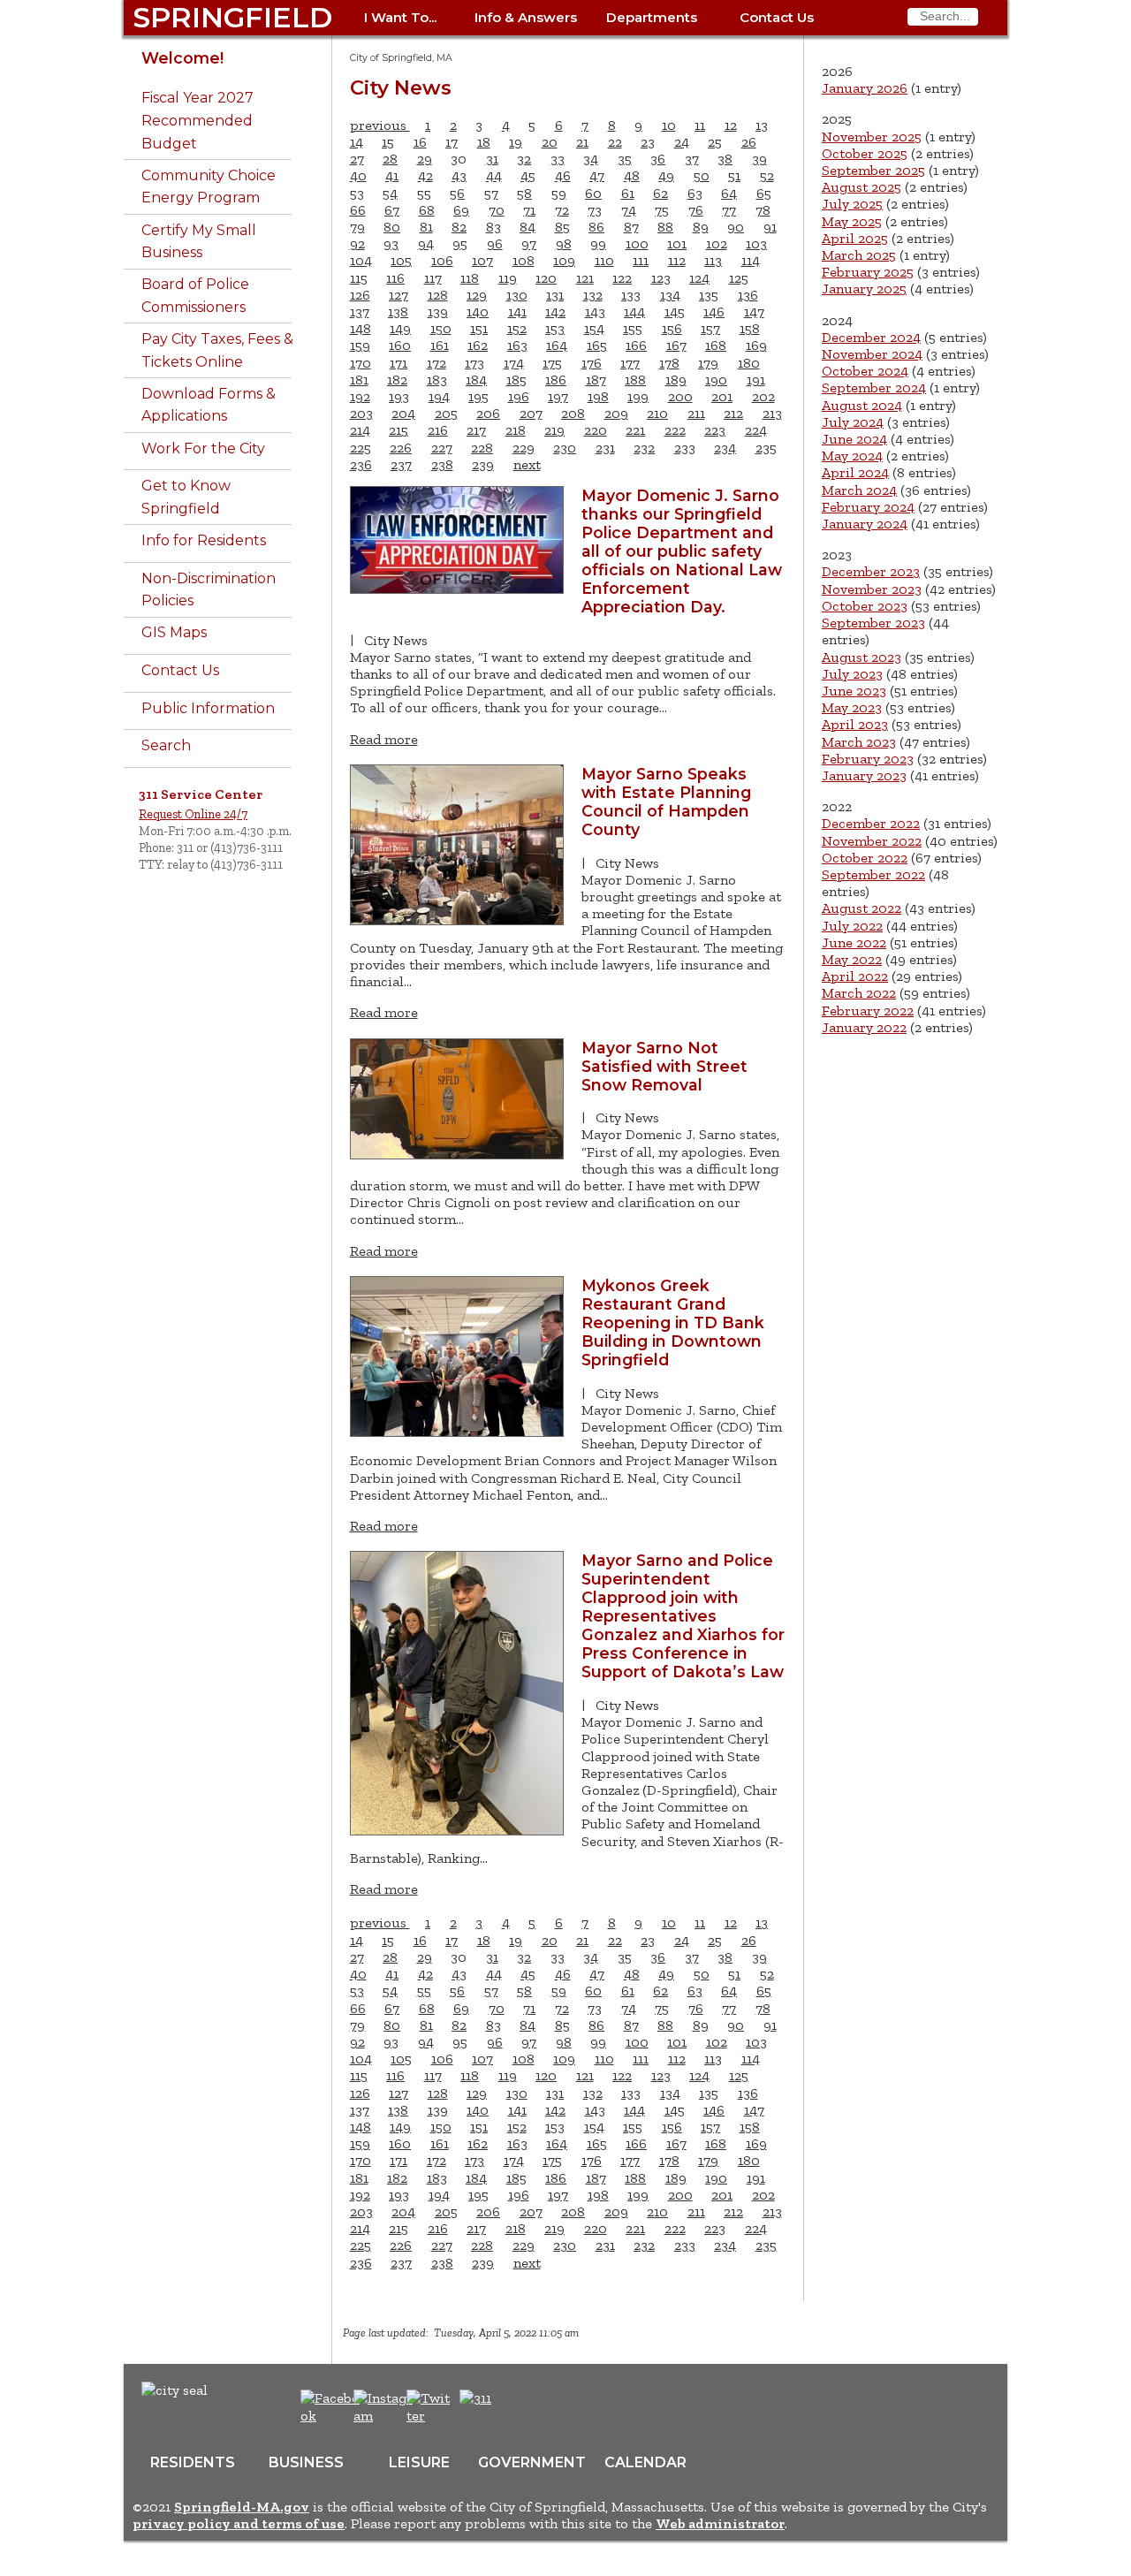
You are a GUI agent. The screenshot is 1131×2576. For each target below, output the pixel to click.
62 (660, 193)
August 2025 (862, 187)
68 (427, 210)
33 (558, 159)
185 (516, 380)
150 (441, 328)
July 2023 (852, 674)
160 (400, 345)
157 (710, 328)
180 (749, 363)
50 (702, 175)
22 (615, 142)
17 (452, 142)
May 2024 (852, 456)
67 (392, 210)
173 (474, 363)
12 (731, 125)
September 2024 (874, 388)
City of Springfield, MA (401, 58)
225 (361, 448)
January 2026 (865, 88)
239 (483, 464)
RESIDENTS (193, 2462)
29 (425, 159)
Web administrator (720, 2523)
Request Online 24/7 (193, 814)
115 (359, 278)
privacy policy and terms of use (239, 2523)
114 (751, 260)
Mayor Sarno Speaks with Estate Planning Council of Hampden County (666, 802)
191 (756, 380)
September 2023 (873, 623)
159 (360, 345)
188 (635, 380)
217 (476, 430)
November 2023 (872, 589)
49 (666, 175)
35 (625, 159)
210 (657, 413)
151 (479, 328)
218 (516, 430)
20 (550, 142)
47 (597, 175)
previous (380, 125)
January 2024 (865, 524)
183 (437, 380)
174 (514, 363)
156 (672, 328)
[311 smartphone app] (475, 2398)
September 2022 (873, 874)
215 (399, 430)
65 (764, 193)
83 (493, 227)
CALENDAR (645, 2462)
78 (763, 210)
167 (676, 345)
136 (748, 295)
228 (482, 448)
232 (644, 448)
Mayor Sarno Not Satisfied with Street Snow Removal (664, 1066)
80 (392, 227)
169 (756, 345)
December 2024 (871, 337)
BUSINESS (306, 2462)
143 (595, 312)
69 (461, 210)
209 (616, 413)
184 (476, 380)
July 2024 (853, 422)
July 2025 (852, 204)
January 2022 (864, 1027)
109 (564, 260)
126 (360, 295)
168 (716, 345)
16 (420, 142)
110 (604, 260)
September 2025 (873, 170)
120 (546, 278)
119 (508, 278)
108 (524, 260)
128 (438, 295)
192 (360, 396)
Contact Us (777, 17)
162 (478, 345)
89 (701, 227)
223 (715, 430)
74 (629, 210)
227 (442, 448)
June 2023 (854, 691)
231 (605, 448)
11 (700, 125)
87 (631, 227)
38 (725, 159)
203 (361, 413)
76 (696, 210)
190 (716, 380)
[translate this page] (530, 2407)
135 (709, 295)
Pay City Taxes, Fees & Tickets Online (217, 350)
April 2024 (855, 472)
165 (597, 345)
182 (397, 380)
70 (497, 210)
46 (563, 175)
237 (401, 464)
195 (478, 396)
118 (470, 278)
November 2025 (872, 137)
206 (488, 413)
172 (436, 363)
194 (439, 396)
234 (725, 448)
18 (484, 142)
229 (524, 448)
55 (424, 193)
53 (357, 193)
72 (562, 210)
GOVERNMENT (532, 2462)
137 (360, 312)
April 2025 (855, 238)
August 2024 (862, 405)
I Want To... (400, 17)
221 (635, 430)
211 (696, 413)
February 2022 (868, 1011)
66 (358, 210)
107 (482, 260)
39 (759, 159)
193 (399, 396)
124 (699, 278)
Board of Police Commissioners (195, 296)
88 (665, 227)
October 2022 (865, 858)
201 (722, 396)
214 (360, 430)
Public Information (208, 708)
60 (593, 193)
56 (457, 193)
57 (491, 193)
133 (631, 295)
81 (426, 227)
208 (573, 413)
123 (661, 278)
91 (770, 227)
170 (361, 363)
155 (633, 328)
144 (634, 312)
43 (459, 175)
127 (399, 295)
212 (733, 413)
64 (729, 193)
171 (399, 363)
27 (357, 159)
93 (391, 243)
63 (695, 193)
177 (630, 363)
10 (669, 125)
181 (359, 380)
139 (438, 312)
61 (628, 193)
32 (524, 159)
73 (595, 210)
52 (767, 175)
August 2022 (862, 908)
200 (680, 396)
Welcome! (182, 58)
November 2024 (872, 354)
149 (400, 328)
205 (446, 413)
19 (516, 142)
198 (598, 396)
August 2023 (862, 657)
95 (460, 243)
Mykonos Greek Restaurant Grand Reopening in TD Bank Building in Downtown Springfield (673, 1322)
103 (756, 243)
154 (594, 328)
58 (524, 193)
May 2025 (852, 221)
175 (552, 363)
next (527, 464)
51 (734, 175)
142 (555, 312)
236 (361, 464)
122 (622, 278)
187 (596, 380)
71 (529, 210)
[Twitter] (430, 2416)
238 (442, 464)
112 (677, 260)
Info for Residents (204, 540)
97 (529, 243)
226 (401, 448)
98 (564, 243)
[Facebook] (331, 2416)
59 (559, 193)
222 (675, 430)
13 (762, 125)
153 (555, 328)
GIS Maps (174, 632)
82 (459, 227)
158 (750, 328)
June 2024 (854, 439)
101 (677, 243)
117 (433, 278)
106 (442, 260)
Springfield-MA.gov (242, 2507)
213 (772, 413)
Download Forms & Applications (209, 405)
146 (714, 312)
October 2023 (865, 606)
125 (739, 278)
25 (715, 142)
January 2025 (864, 289)
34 (591, 159)
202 (763, 396)
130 (517, 295)
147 (754, 312)
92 (357, 243)
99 (598, 243)
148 (361, 328)
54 (390, 193)
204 (403, 413)
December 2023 (871, 571)
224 (756, 430)
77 (729, 210)
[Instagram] (386, 2416)
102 (717, 243)
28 (390, 159)
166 (636, 345)
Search (166, 745)
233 (685, 448)
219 (554, 430)
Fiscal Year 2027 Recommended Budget (197, 120)
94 (426, 243)
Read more (384, 739)
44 (494, 175)
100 (637, 243)
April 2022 (855, 976)
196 (519, 396)
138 (398, 312)
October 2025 (865, 153)
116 (395, 278)
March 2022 (859, 993)
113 (713, 260)
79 (357, 227)
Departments (652, 17)
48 (632, 175)
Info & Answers (526, 17)
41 (392, 175)
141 (517, 312)
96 (495, 243)
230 (565, 448)
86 (596, 227)
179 (708, 363)
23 (648, 142)
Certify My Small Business (199, 242)
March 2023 (859, 742)
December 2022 (871, 823)
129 (477, 295)
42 (425, 175)
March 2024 (859, 490)
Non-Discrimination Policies (209, 590)
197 (558, 396)
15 (388, 142)
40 (358, 175)
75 (662, 210)
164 (557, 345)
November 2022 (872, 841)
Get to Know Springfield (186, 497)
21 (582, 142)
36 (658, 159)
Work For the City (203, 448)
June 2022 (854, 942)
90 (736, 227)
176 (592, 363)
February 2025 (868, 272)
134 (670, 295)
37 (692, 159)
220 (596, 430)
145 (675, 312)
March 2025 (859, 255)
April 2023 (855, 724)
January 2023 (864, 775)
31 (492, 159)
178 (669, 363)
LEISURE (419, 2462)
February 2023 (868, 759)
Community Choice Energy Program (209, 187)
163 (517, 345)
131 (555, 295)
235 (766, 448)
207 (531, 413)
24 (682, 142)
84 (528, 227)
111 (641, 260)
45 (528, 175)
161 (440, 345)
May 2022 (852, 959)
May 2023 (852, 707)
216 (438, 430)
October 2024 (865, 371)
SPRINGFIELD (232, 17)
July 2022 (852, 926)
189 (676, 380)
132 (593, 295)
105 (401, 260)
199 (638, 396)
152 (517, 328)
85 (562, 227)
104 (361, 260)
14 (357, 142)
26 (749, 142)
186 (556, 380)
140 (478, 312)
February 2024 (868, 507)
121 (585, 278)
